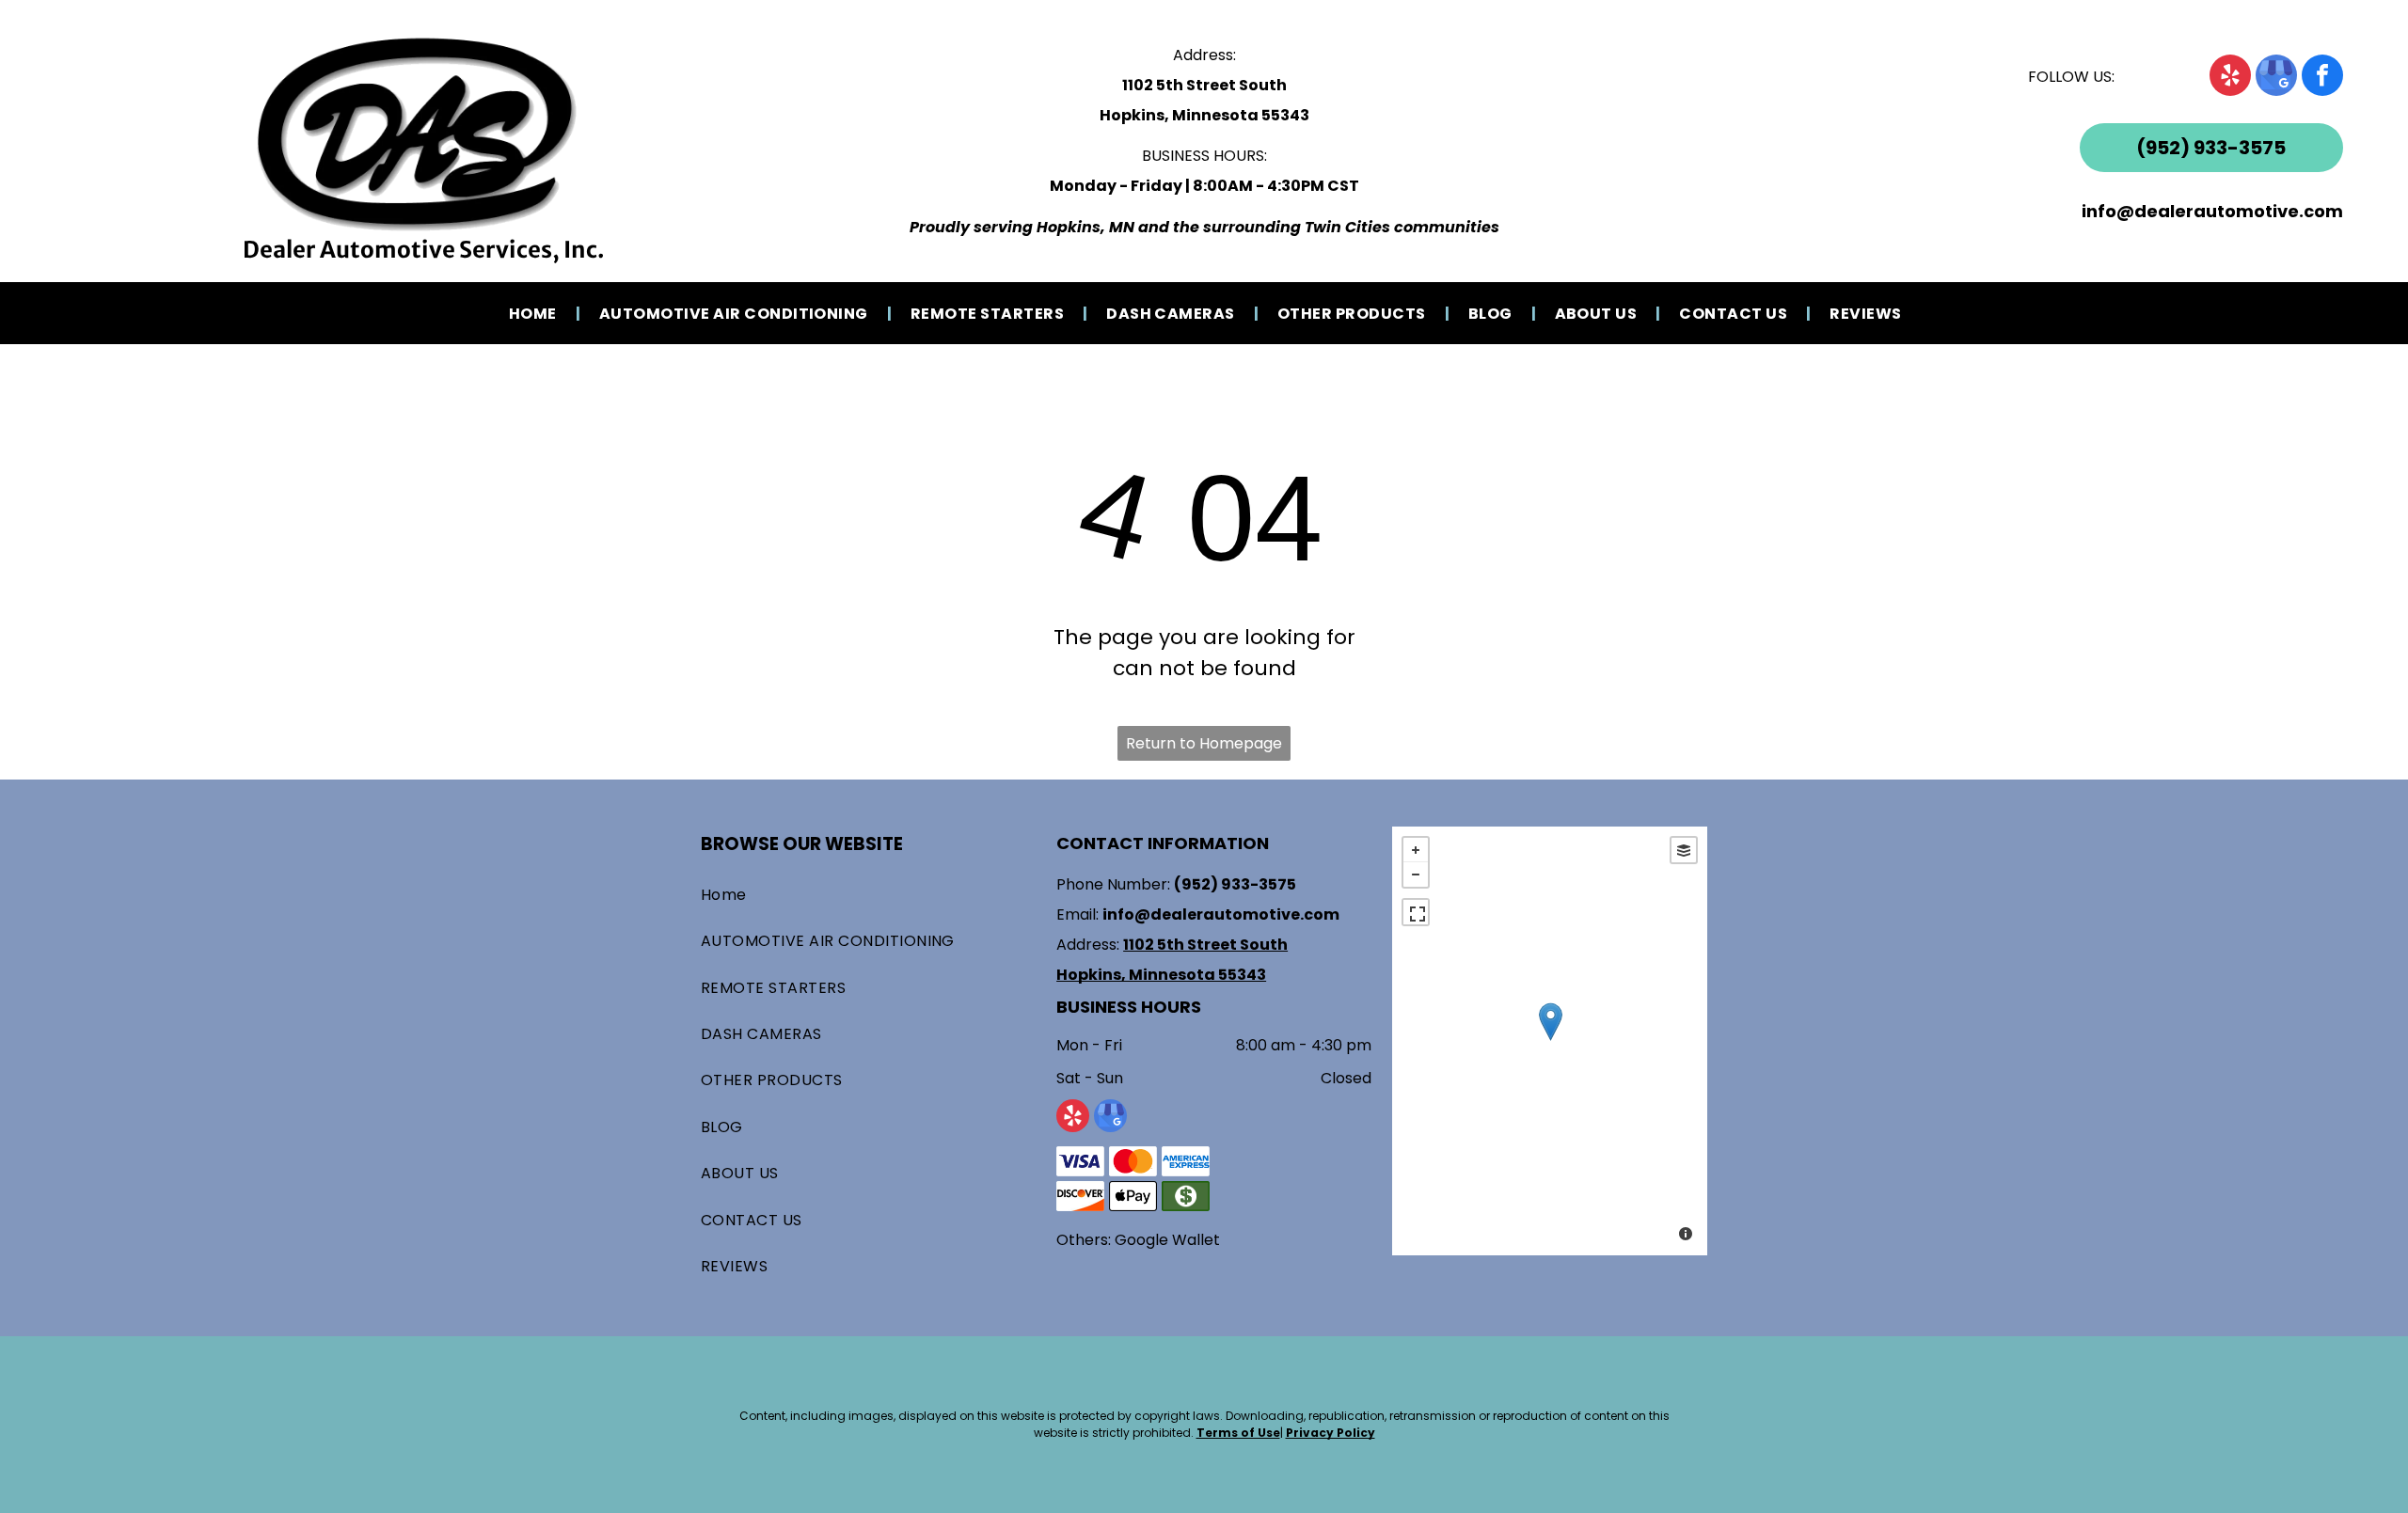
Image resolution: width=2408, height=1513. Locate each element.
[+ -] (1550, 1041)
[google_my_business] (2276, 78)
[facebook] (2322, 78)
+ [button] (1416, 850)
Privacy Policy (1331, 1433)
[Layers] (1684, 850)
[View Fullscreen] (1416, 912)
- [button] (1416, 875)
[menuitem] (535, 313)
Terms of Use (1238, 1433)
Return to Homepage (1204, 743)
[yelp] (2230, 78)
